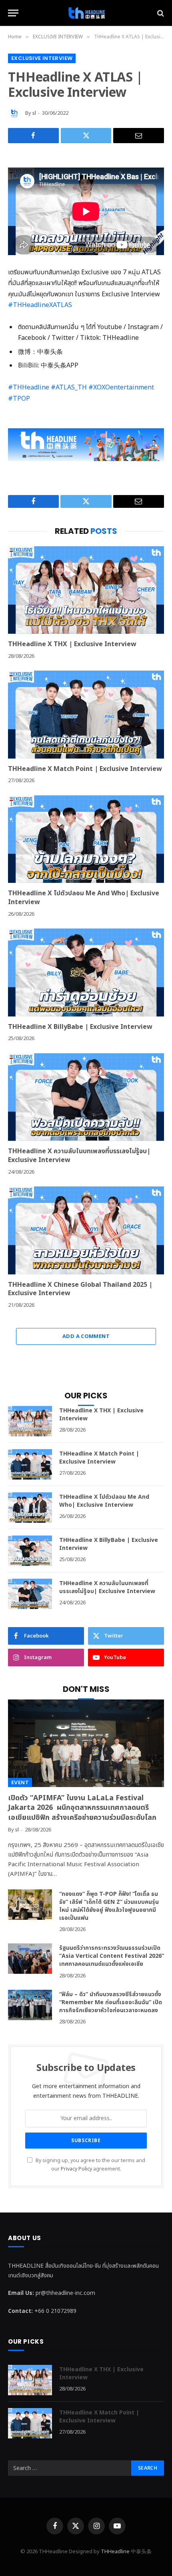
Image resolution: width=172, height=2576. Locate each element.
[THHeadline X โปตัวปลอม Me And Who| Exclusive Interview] (86, 839)
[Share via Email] (139, 136)
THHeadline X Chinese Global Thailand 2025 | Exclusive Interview (80, 1289)
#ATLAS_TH (69, 387)
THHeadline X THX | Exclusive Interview (72, 644)
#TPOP (19, 399)
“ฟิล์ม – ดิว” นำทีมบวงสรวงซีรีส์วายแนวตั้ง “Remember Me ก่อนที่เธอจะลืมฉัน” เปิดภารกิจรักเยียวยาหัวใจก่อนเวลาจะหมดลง (111, 2002)
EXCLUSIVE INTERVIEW (42, 58)
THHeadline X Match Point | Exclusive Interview (85, 769)
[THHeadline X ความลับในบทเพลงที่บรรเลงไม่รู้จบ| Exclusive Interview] (86, 1097)
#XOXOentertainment (121, 387)
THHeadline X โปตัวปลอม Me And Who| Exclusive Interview (84, 898)
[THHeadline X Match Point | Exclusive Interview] (86, 714)
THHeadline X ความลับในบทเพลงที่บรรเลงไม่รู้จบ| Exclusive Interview (79, 1156)
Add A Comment (86, 1336)
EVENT (20, 1782)
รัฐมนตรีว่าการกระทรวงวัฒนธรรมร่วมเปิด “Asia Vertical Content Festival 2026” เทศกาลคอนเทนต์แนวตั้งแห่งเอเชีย (112, 1956)
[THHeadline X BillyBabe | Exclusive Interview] (86, 972)
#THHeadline (29, 387)
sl (34, 113)
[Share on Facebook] (33, 136)
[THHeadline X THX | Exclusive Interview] (86, 590)
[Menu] (13, 13)
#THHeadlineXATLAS (40, 305)
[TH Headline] (86, 13)
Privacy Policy (76, 2169)
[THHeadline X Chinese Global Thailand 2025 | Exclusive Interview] (86, 1230)
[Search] (160, 13)
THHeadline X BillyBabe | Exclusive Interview (80, 1027)
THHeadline (115, 2552)
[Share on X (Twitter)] (86, 136)
